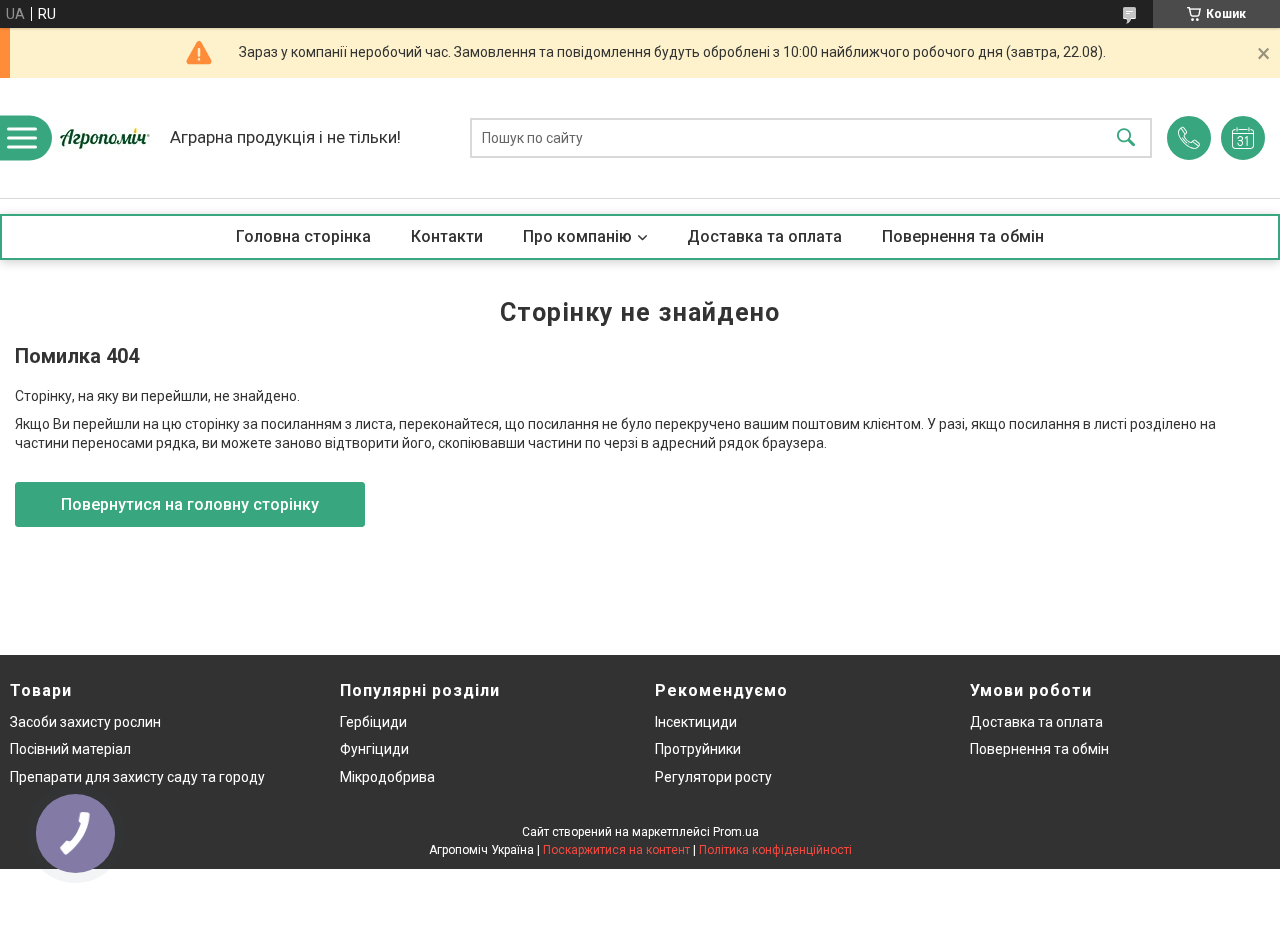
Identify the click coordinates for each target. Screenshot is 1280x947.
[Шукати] (1126, 138)
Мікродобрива (387, 777)
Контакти (447, 236)
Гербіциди (373, 722)
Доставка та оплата (764, 236)
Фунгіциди (374, 749)
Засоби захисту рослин (85, 722)
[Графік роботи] (1243, 138)
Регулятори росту (713, 777)
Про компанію (577, 236)
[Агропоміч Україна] (105, 138)
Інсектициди (696, 722)
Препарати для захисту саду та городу (137, 777)
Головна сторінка (303, 236)
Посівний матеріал (70, 749)
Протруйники (698, 749)
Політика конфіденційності (775, 850)
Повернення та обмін (963, 236)
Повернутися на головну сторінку (190, 504)
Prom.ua (736, 832)
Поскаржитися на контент (616, 850)
